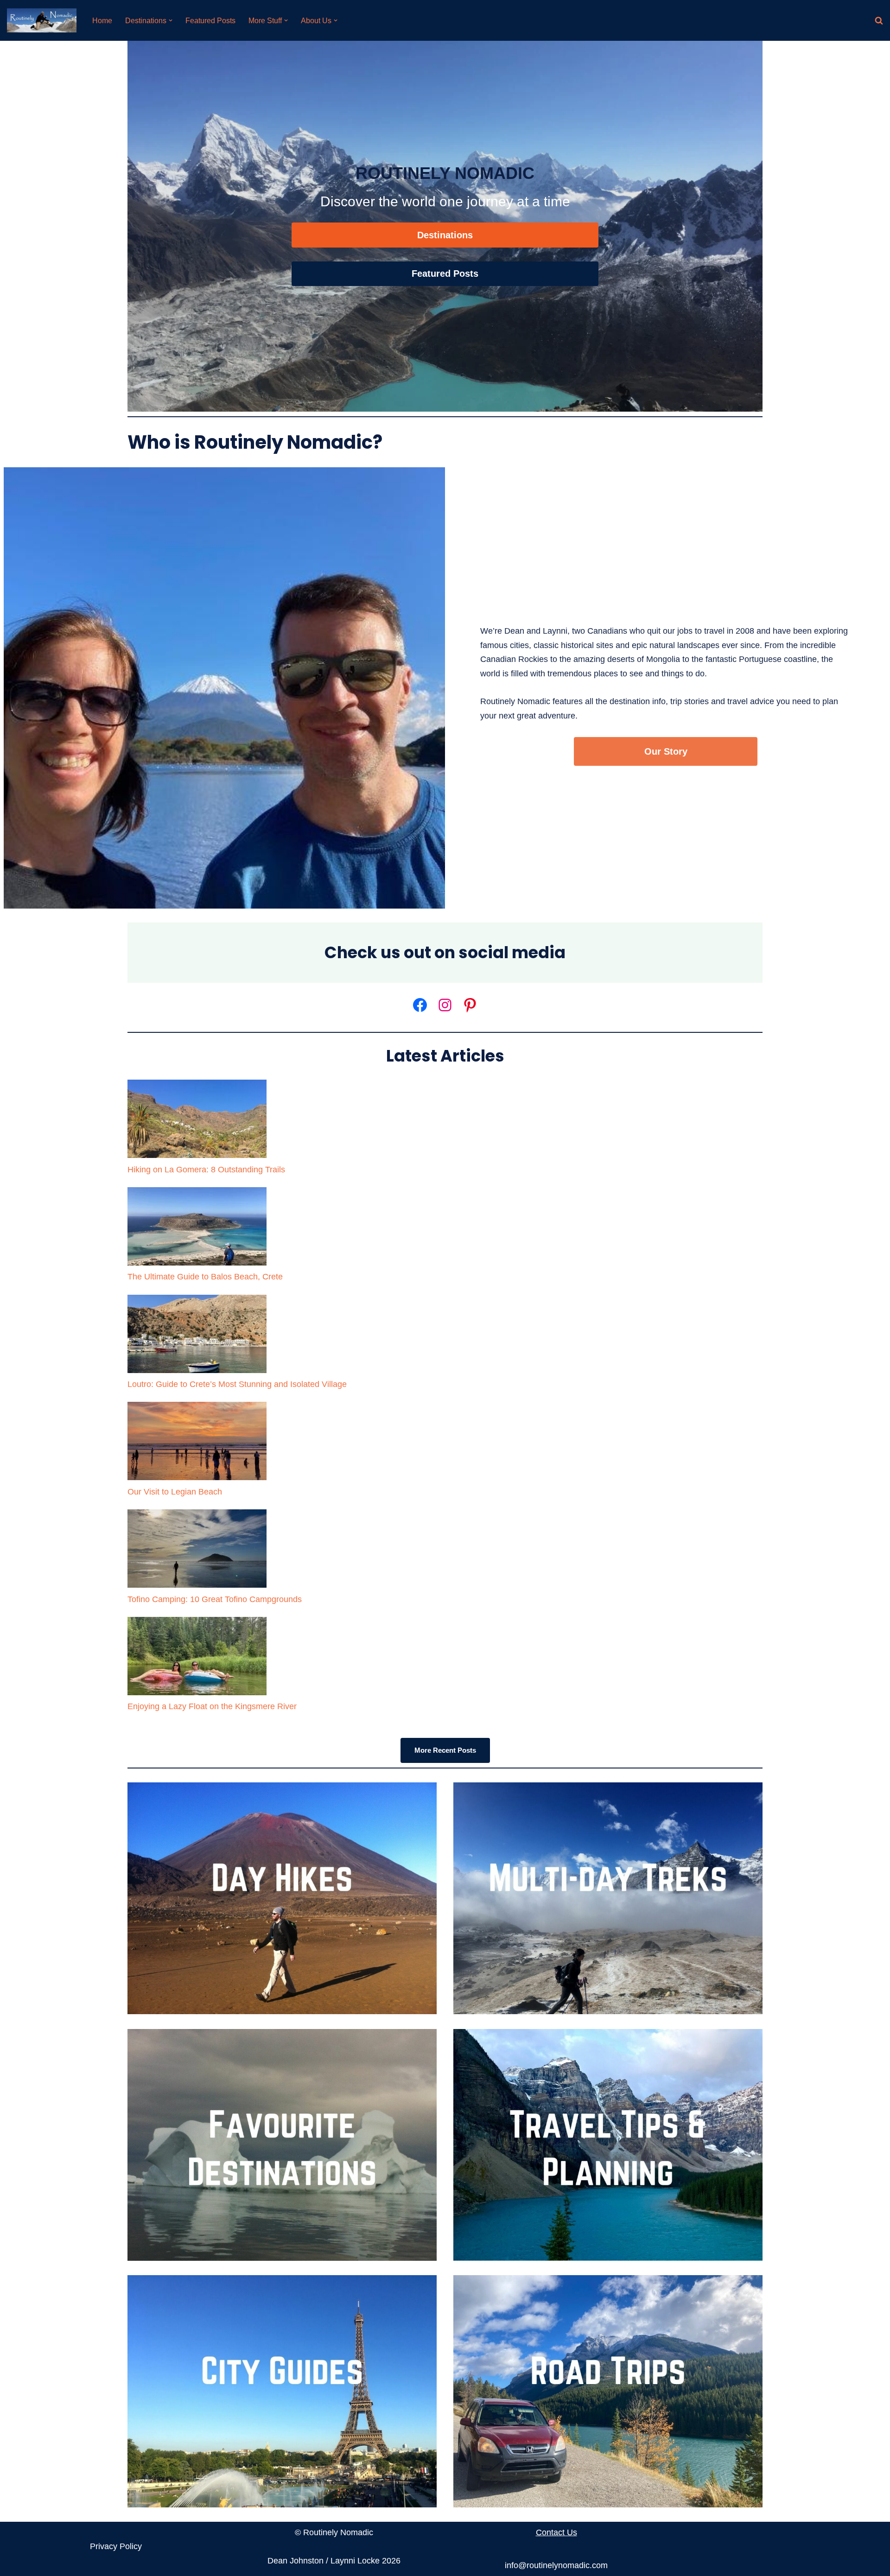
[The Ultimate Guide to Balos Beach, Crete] (197, 1229)
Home (102, 20)
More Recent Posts (445, 1750)
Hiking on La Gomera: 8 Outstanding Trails (206, 1170)
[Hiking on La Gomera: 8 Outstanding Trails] (197, 1121)
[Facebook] (420, 1005)
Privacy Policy (116, 2546)
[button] (171, 20)
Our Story (666, 751)
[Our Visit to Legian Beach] (197, 1443)
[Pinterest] (470, 1005)
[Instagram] (445, 1005)
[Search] (879, 20)
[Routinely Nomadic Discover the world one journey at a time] (42, 20)
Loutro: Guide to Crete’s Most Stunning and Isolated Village (237, 1384)
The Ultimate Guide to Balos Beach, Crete (205, 1277)
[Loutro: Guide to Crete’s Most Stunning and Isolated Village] (197, 1336)
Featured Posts (210, 20)
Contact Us (556, 2532)
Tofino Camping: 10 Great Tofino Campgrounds (215, 1599)
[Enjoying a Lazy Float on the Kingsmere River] (197, 1658)
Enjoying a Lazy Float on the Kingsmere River (212, 1706)
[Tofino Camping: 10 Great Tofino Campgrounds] (197, 1551)
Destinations (445, 235)
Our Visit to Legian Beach (175, 1492)
